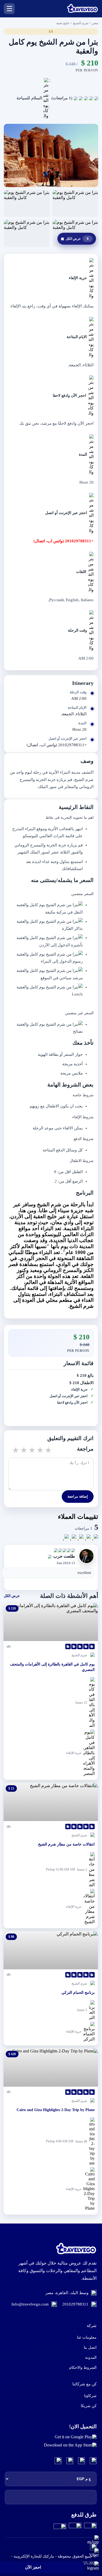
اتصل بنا (90, 2347)
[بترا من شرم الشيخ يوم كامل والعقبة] (51, 155)
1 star (15, 1450)
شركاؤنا (90, 2396)
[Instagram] (81, 2461)
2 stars (23, 1450)
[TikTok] (58, 2461)
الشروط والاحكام (83, 2368)
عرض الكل (75, 239)
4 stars (40, 1450)
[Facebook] (93, 2461)
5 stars (48, 1450)
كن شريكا (89, 2406)
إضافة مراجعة (78, 1496)
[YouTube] (70, 2461)
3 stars (32, 1450)
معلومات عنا (87, 2337)
